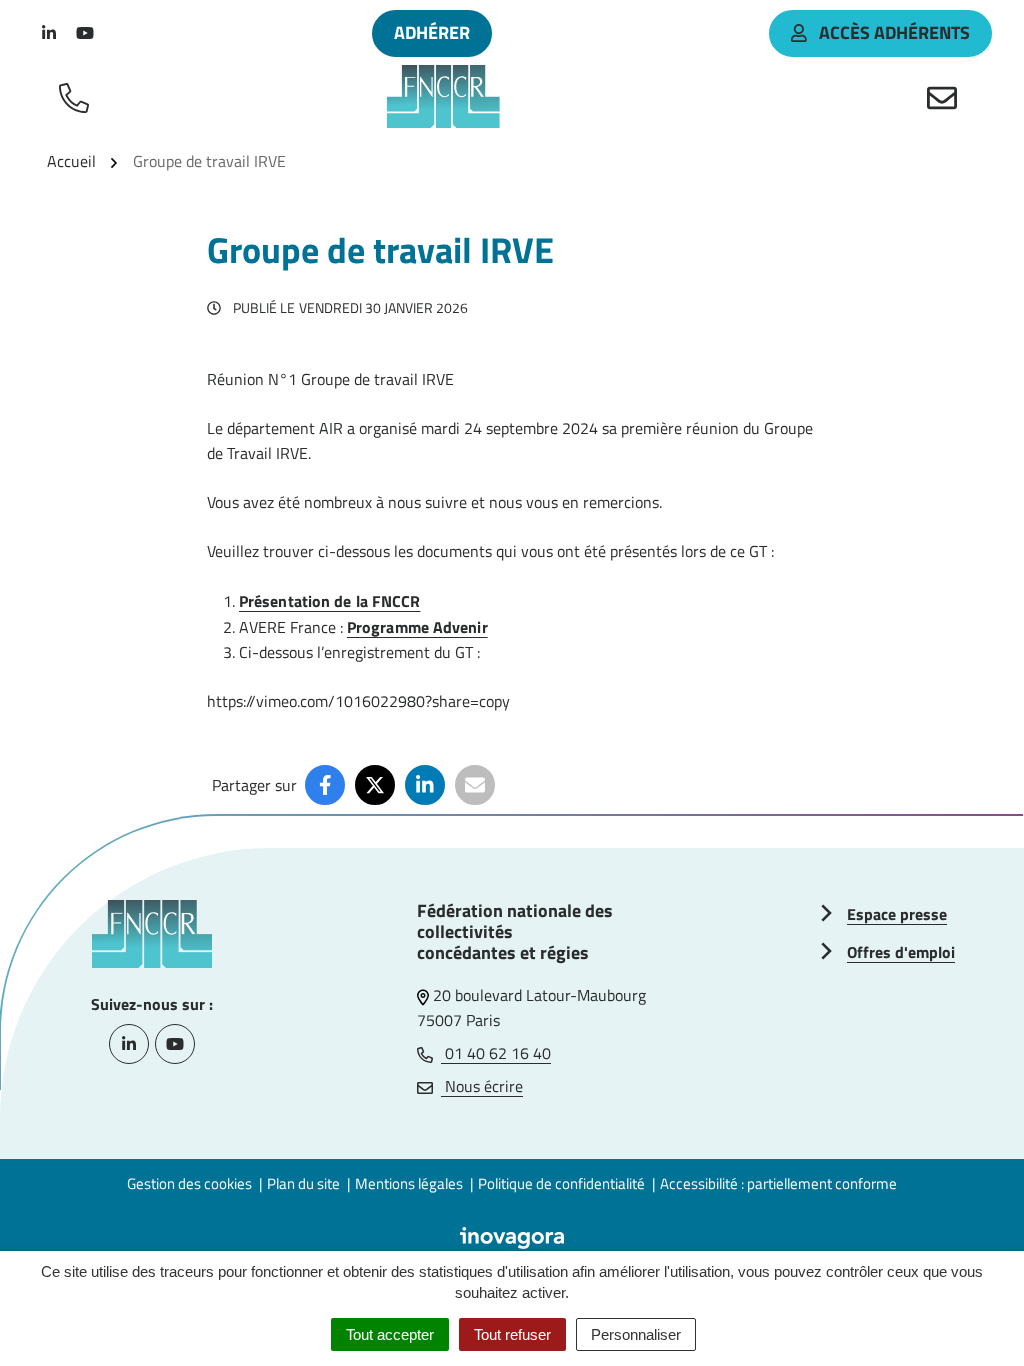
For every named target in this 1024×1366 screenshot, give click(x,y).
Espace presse (897, 914)
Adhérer (432, 32)
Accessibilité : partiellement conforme (778, 1183)
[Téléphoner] (78, 97)
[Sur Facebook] (325, 785)
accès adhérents (894, 32)
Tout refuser (512, 1334)
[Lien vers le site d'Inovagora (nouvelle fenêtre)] (512, 1236)
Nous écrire (482, 1086)
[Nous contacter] (946, 97)
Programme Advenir (417, 627)
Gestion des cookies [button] (189, 1183)
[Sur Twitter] (375, 785)
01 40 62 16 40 (496, 1053)
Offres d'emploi (901, 952)
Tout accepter (390, 1334)
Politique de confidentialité (561, 1183)
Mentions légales (409, 1183)
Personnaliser (636, 1334)
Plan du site (303, 1183)
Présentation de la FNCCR (329, 601)
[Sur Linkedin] (425, 785)
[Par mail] (475, 785)
